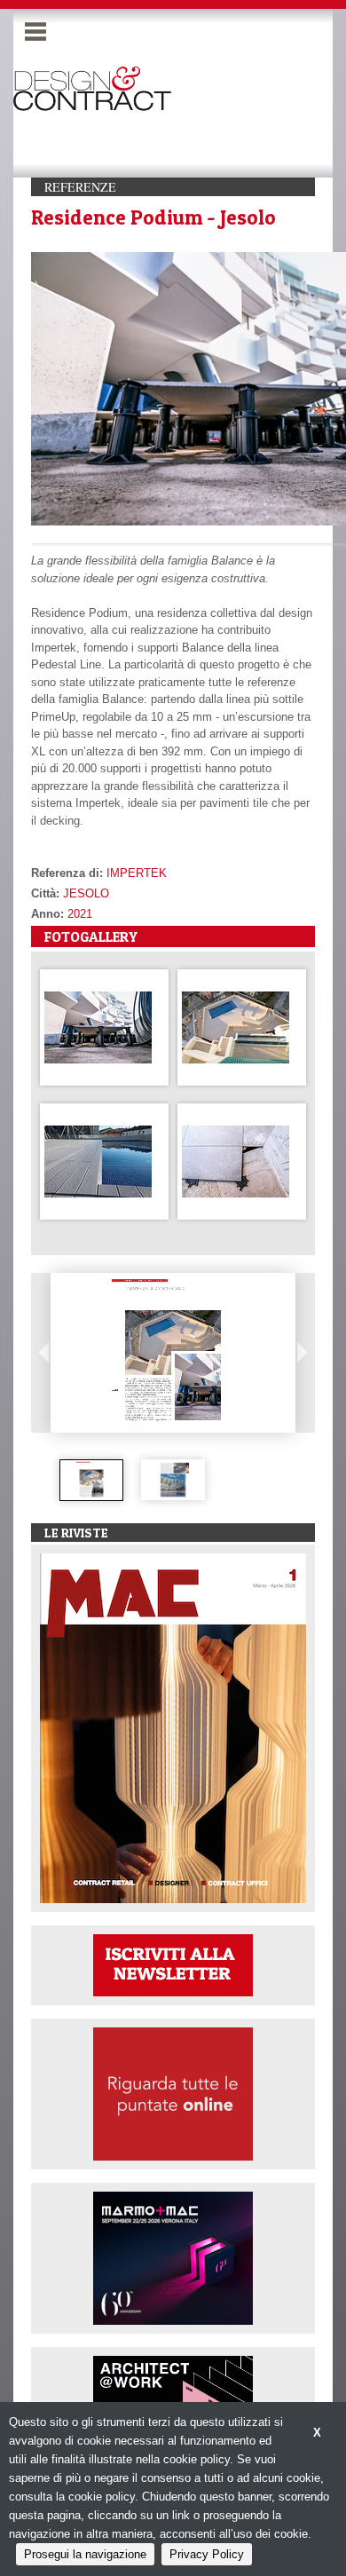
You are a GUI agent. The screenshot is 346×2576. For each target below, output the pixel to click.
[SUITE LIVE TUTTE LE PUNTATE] (173, 2093)
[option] (91, 1480)
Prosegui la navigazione (85, 2554)
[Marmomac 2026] (173, 2257)
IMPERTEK (137, 873)
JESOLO (86, 893)
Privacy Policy (207, 2554)
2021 (80, 914)
